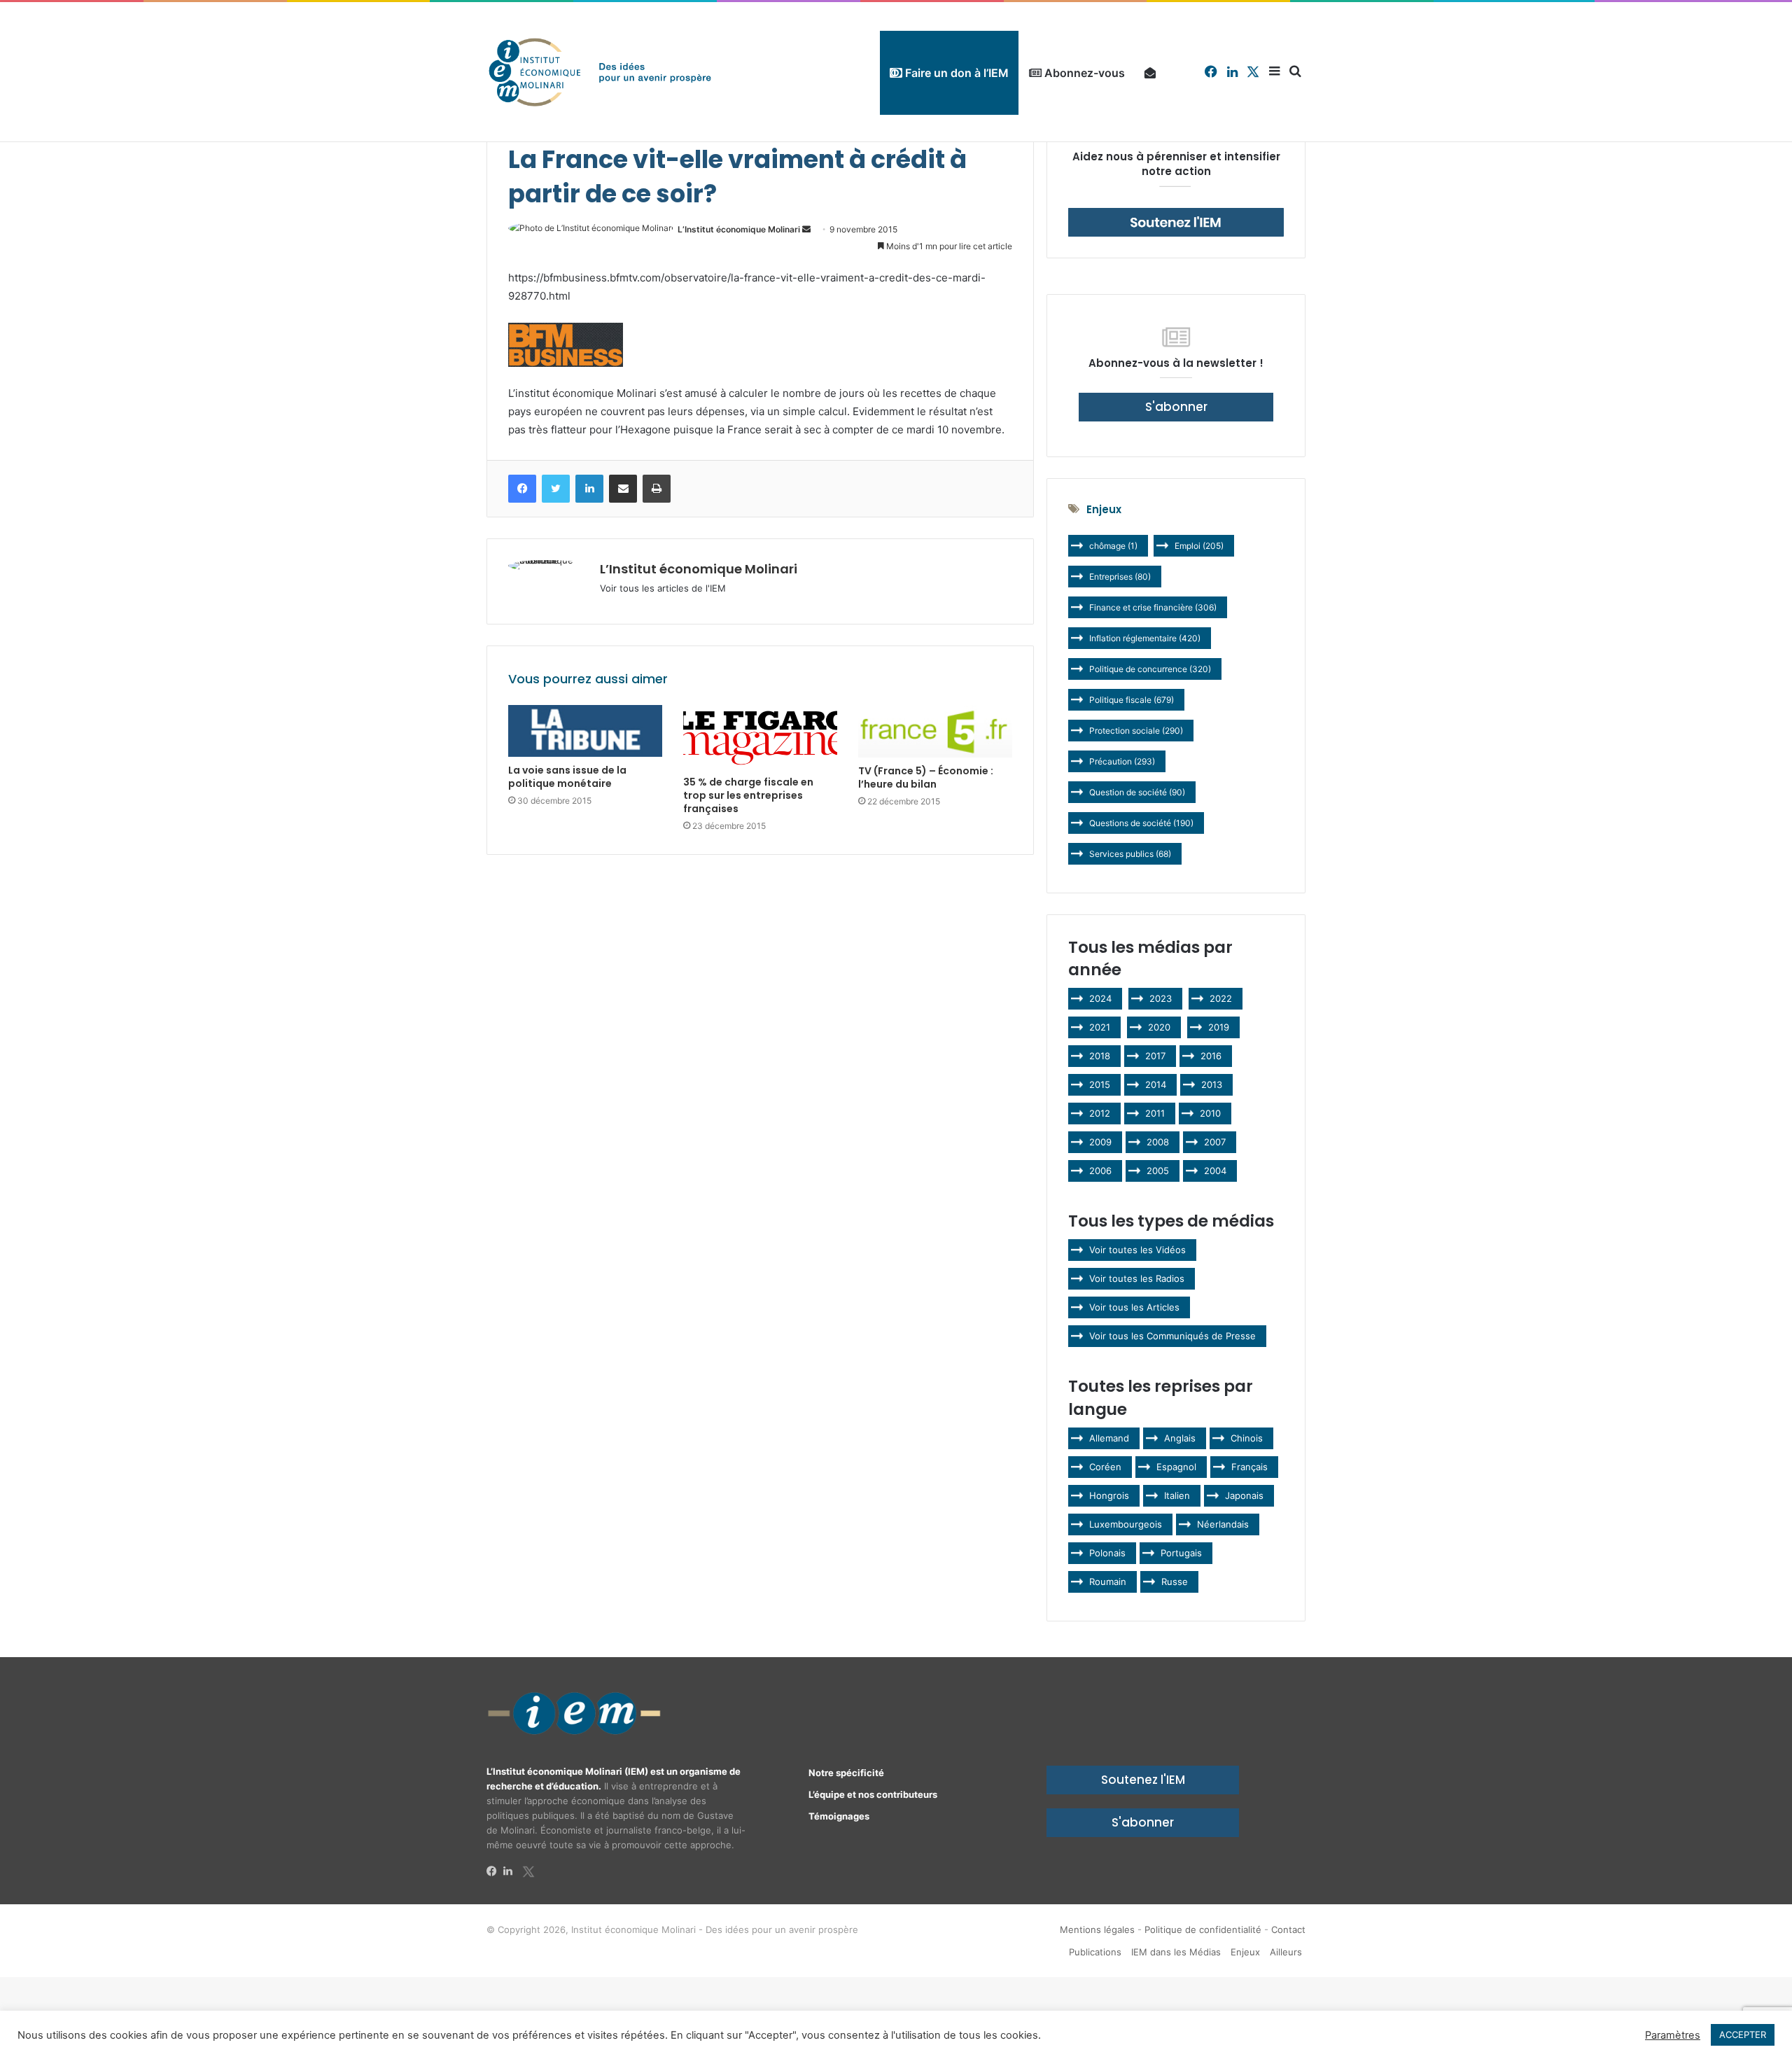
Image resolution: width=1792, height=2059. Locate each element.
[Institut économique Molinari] (600, 72)
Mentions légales (1097, 1929)
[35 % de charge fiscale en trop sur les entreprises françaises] (760, 737)
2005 (1158, 1171)
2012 (1100, 1113)
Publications (1095, 1952)
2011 (1155, 1113)
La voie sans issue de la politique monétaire (567, 777)
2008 (1158, 1142)
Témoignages (839, 1816)
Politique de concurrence (1150, 669)
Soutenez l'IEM (1143, 1780)
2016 (1211, 1056)
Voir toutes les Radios (1137, 1278)
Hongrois (1109, 1495)
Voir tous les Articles (1134, 1307)
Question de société (1137, 792)
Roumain (1108, 1582)
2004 (1215, 1171)
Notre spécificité (846, 1773)
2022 (1221, 998)
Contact (1288, 1929)
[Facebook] (495, 1871)
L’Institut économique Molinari (739, 229)
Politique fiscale (1132, 700)
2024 (1100, 998)
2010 (1210, 1113)
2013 (1212, 1084)
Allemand (1109, 1438)
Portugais (1181, 1553)
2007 (1215, 1142)
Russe (1175, 1582)
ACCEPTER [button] (1743, 2034)
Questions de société (1141, 823)
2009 (1100, 1142)
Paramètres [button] (1673, 2035)
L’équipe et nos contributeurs (873, 1794)
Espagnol (1176, 1467)
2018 (1100, 1056)
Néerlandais (1223, 1524)
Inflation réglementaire (1145, 638)
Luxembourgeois (1126, 1524)
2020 (1159, 1027)
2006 (1100, 1171)
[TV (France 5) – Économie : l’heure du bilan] (935, 732)
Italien (1177, 1495)
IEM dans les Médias (1176, 1952)
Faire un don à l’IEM (955, 73)
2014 (1156, 1084)
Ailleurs (1286, 1952)
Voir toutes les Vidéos (1137, 1250)
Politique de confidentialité (1203, 1929)
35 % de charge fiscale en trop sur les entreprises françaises (748, 795)
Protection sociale (1136, 731)
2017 (1155, 1056)
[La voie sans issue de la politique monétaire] (585, 731)
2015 (1100, 1084)
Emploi (1199, 546)
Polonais (1107, 1553)
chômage (1113, 546)
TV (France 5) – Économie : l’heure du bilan (926, 777)
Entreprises (1120, 577)
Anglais (1180, 1438)
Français (1249, 1467)
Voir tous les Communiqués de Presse (1172, 1336)
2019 (1219, 1027)
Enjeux (1245, 1952)
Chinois (1247, 1438)
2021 (1100, 1027)
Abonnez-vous (1083, 73)
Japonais (1244, 1495)
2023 (1161, 998)
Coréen (1105, 1467)
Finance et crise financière (1153, 607)
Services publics (1130, 854)
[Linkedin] (512, 1871)
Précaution (1122, 761)
